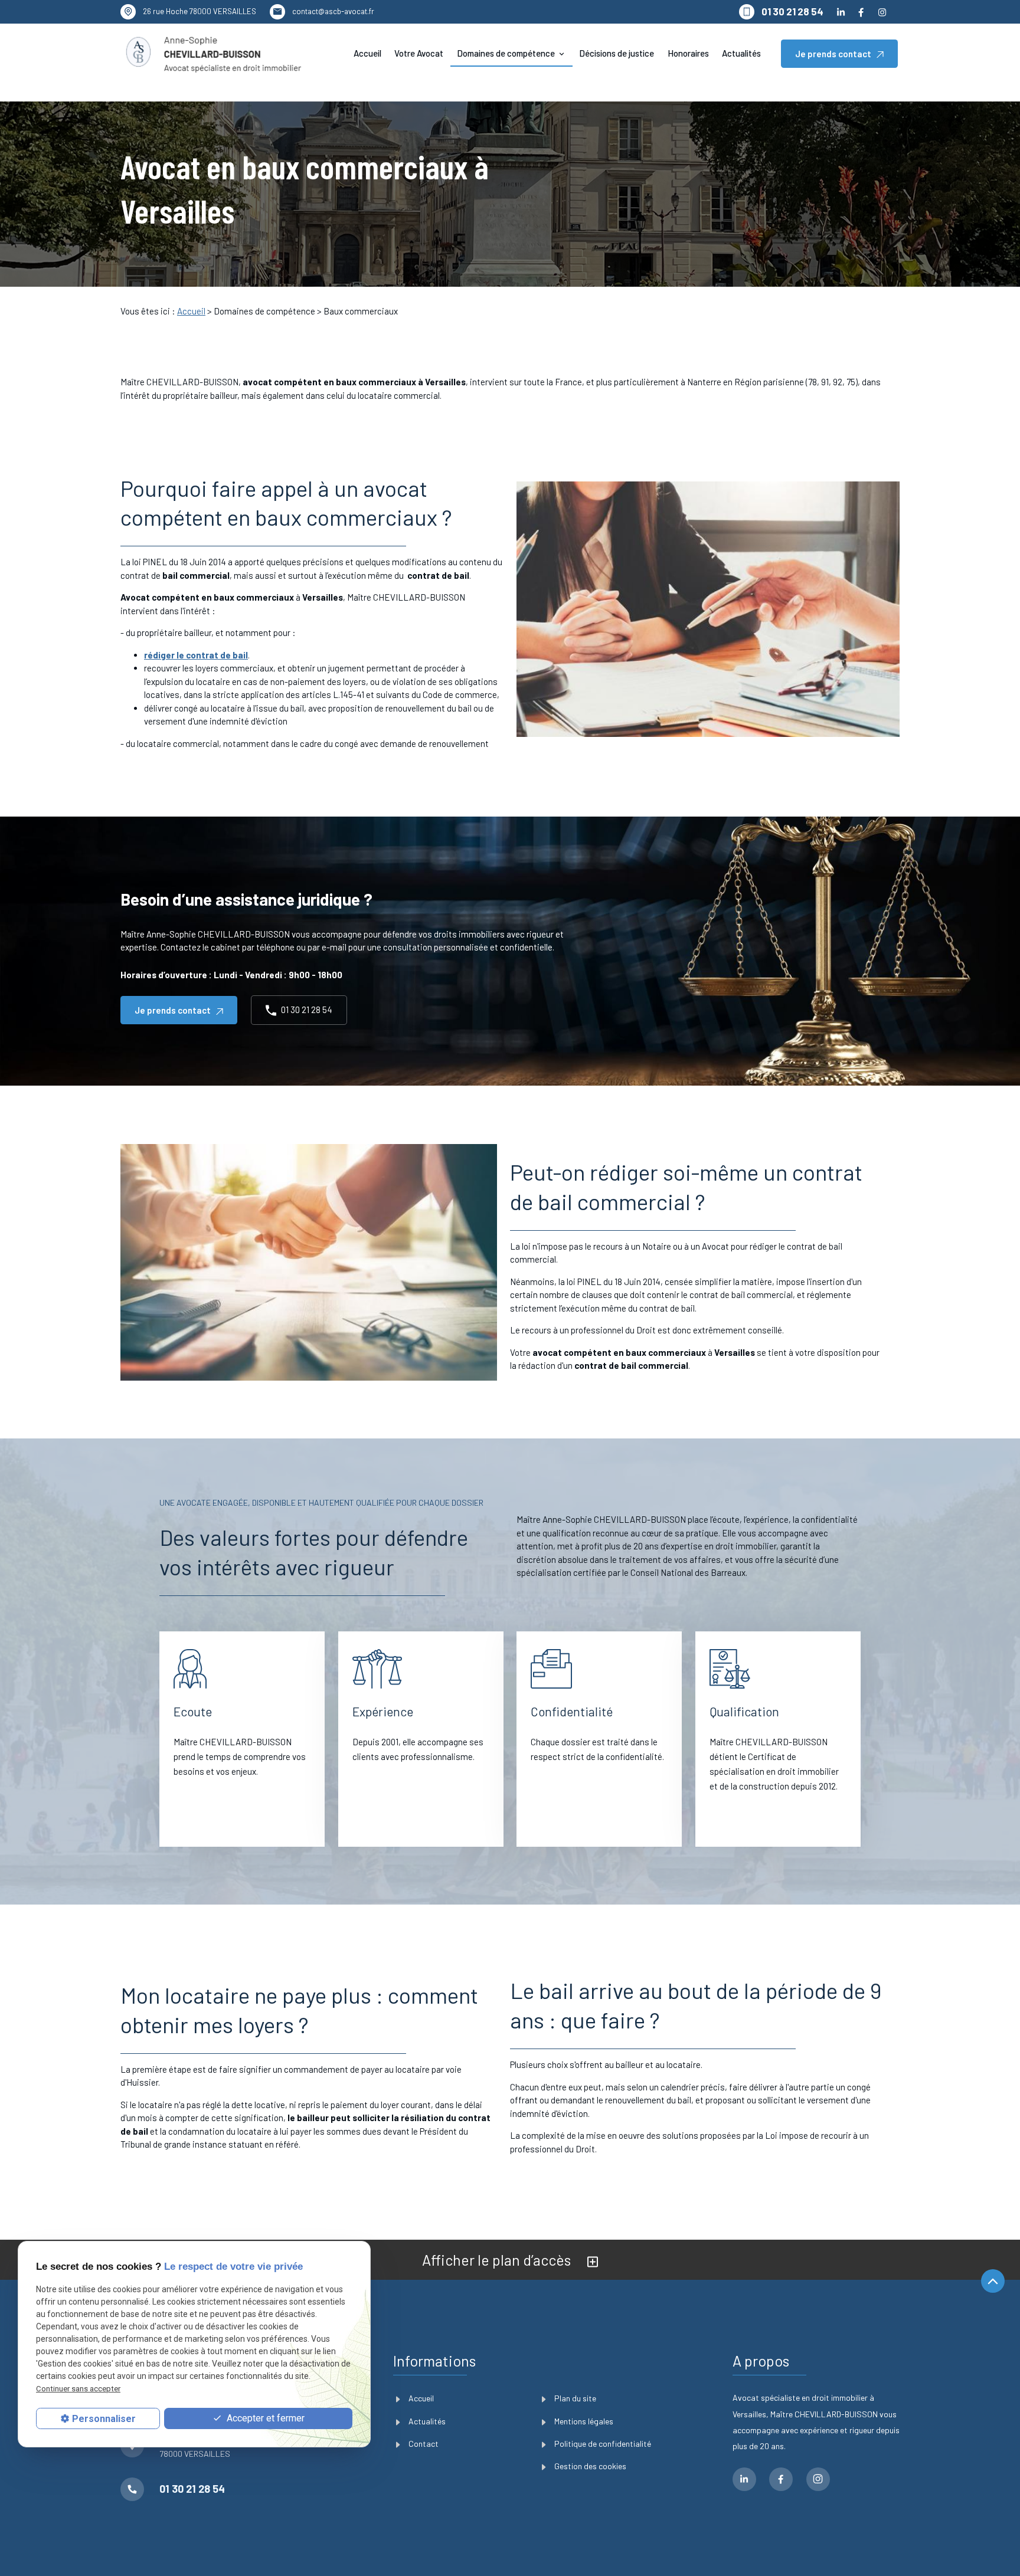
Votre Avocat (419, 53)
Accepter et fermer (264, 2418)
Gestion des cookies (590, 2466)
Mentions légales (584, 2421)
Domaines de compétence (506, 53)
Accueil (367, 53)
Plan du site (575, 2398)
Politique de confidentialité (603, 2444)
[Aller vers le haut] (993, 2282)
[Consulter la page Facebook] (861, 12)
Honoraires (688, 53)
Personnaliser (104, 2418)
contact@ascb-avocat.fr (333, 11)
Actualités (741, 53)
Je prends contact (833, 54)
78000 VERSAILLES (200, 11)
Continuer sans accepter (78, 2388)
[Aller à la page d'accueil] (213, 54)
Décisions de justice (617, 53)
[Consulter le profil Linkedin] (841, 12)
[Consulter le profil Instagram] (882, 12)
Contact (424, 2444)
